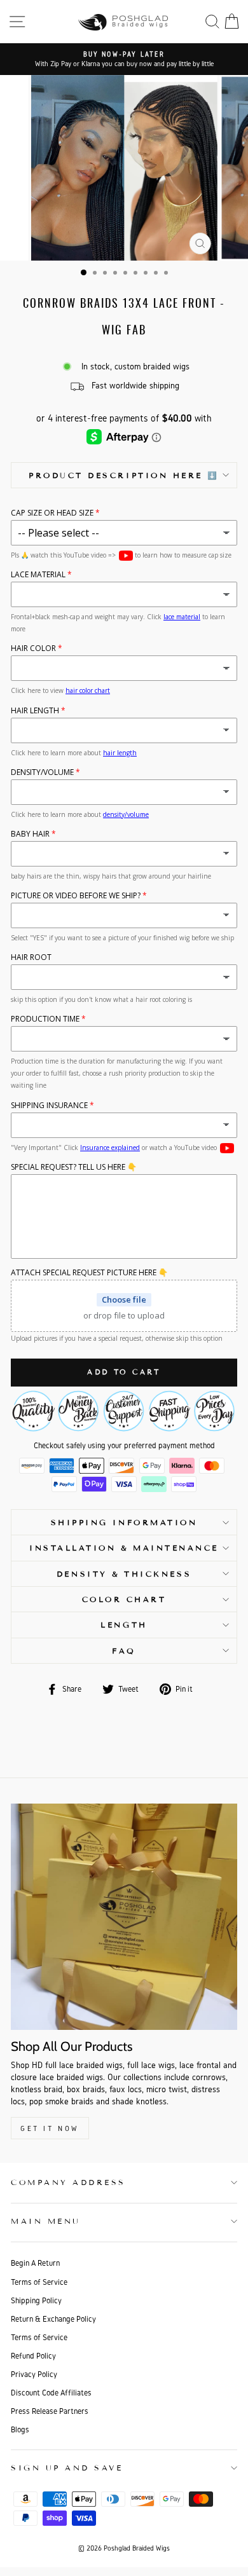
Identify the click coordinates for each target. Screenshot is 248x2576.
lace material (182, 617)
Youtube (126, 556)
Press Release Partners (50, 2411)
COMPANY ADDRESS (68, 2182)
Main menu (46, 2221)
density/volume (126, 814)
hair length (120, 753)
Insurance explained (110, 1148)
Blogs (20, 2429)
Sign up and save (67, 2468)
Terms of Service (39, 2282)
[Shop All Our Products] (124, 1917)
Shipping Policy (36, 2300)
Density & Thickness (124, 1574)
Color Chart (124, 1599)
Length (124, 1625)
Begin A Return (35, 2263)
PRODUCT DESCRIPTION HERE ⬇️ (124, 475)
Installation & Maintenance (124, 1548)
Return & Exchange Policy (53, 2319)
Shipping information (124, 1522)
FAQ (124, 1651)
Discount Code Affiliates (51, 2393)
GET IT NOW (50, 2128)
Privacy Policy (34, 2374)
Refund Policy (33, 2356)
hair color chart (88, 690)
